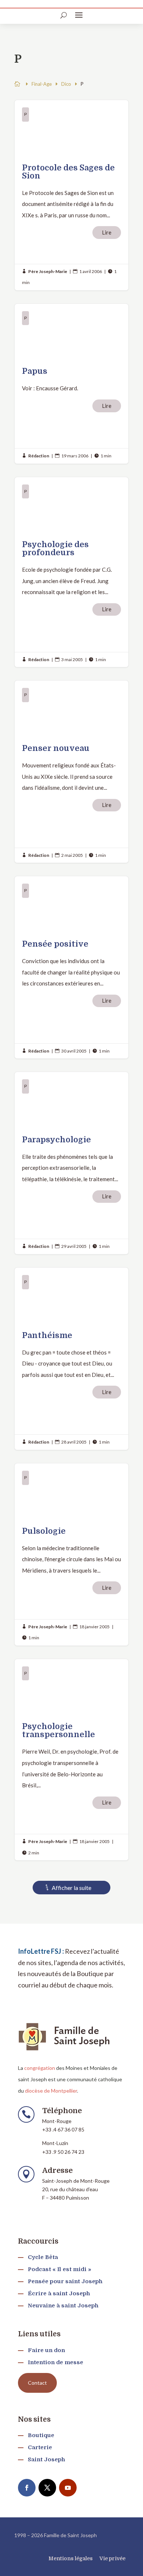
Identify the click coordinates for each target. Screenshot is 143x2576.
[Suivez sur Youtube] (68, 2488)
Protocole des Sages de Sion (71, 195)
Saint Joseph (46, 2459)
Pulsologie (71, 1554)
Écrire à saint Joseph (59, 2293)
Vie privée (112, 2558)
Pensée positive (71, 967)
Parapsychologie (71, 1163)
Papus (71, 384)
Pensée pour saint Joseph (65, 2281)
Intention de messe (56, 2362)
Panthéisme (71, 1359)
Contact (37, 2383)
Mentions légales (71, 2558)
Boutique (41, 2435)
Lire (107, 232)
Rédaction (39, 456)
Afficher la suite (71, 1888)
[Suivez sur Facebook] (27, 2488)
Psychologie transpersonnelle (71, 1760)
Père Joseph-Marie (48, 271)
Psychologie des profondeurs (71, 572)
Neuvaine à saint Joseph (63, 2306)
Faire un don (46, 2350)
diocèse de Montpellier (51, 2091)
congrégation (40, 2068)
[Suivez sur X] (47, 2488)
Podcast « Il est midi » (60, 2269)
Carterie (40, 2447)
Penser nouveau (71, 772)
